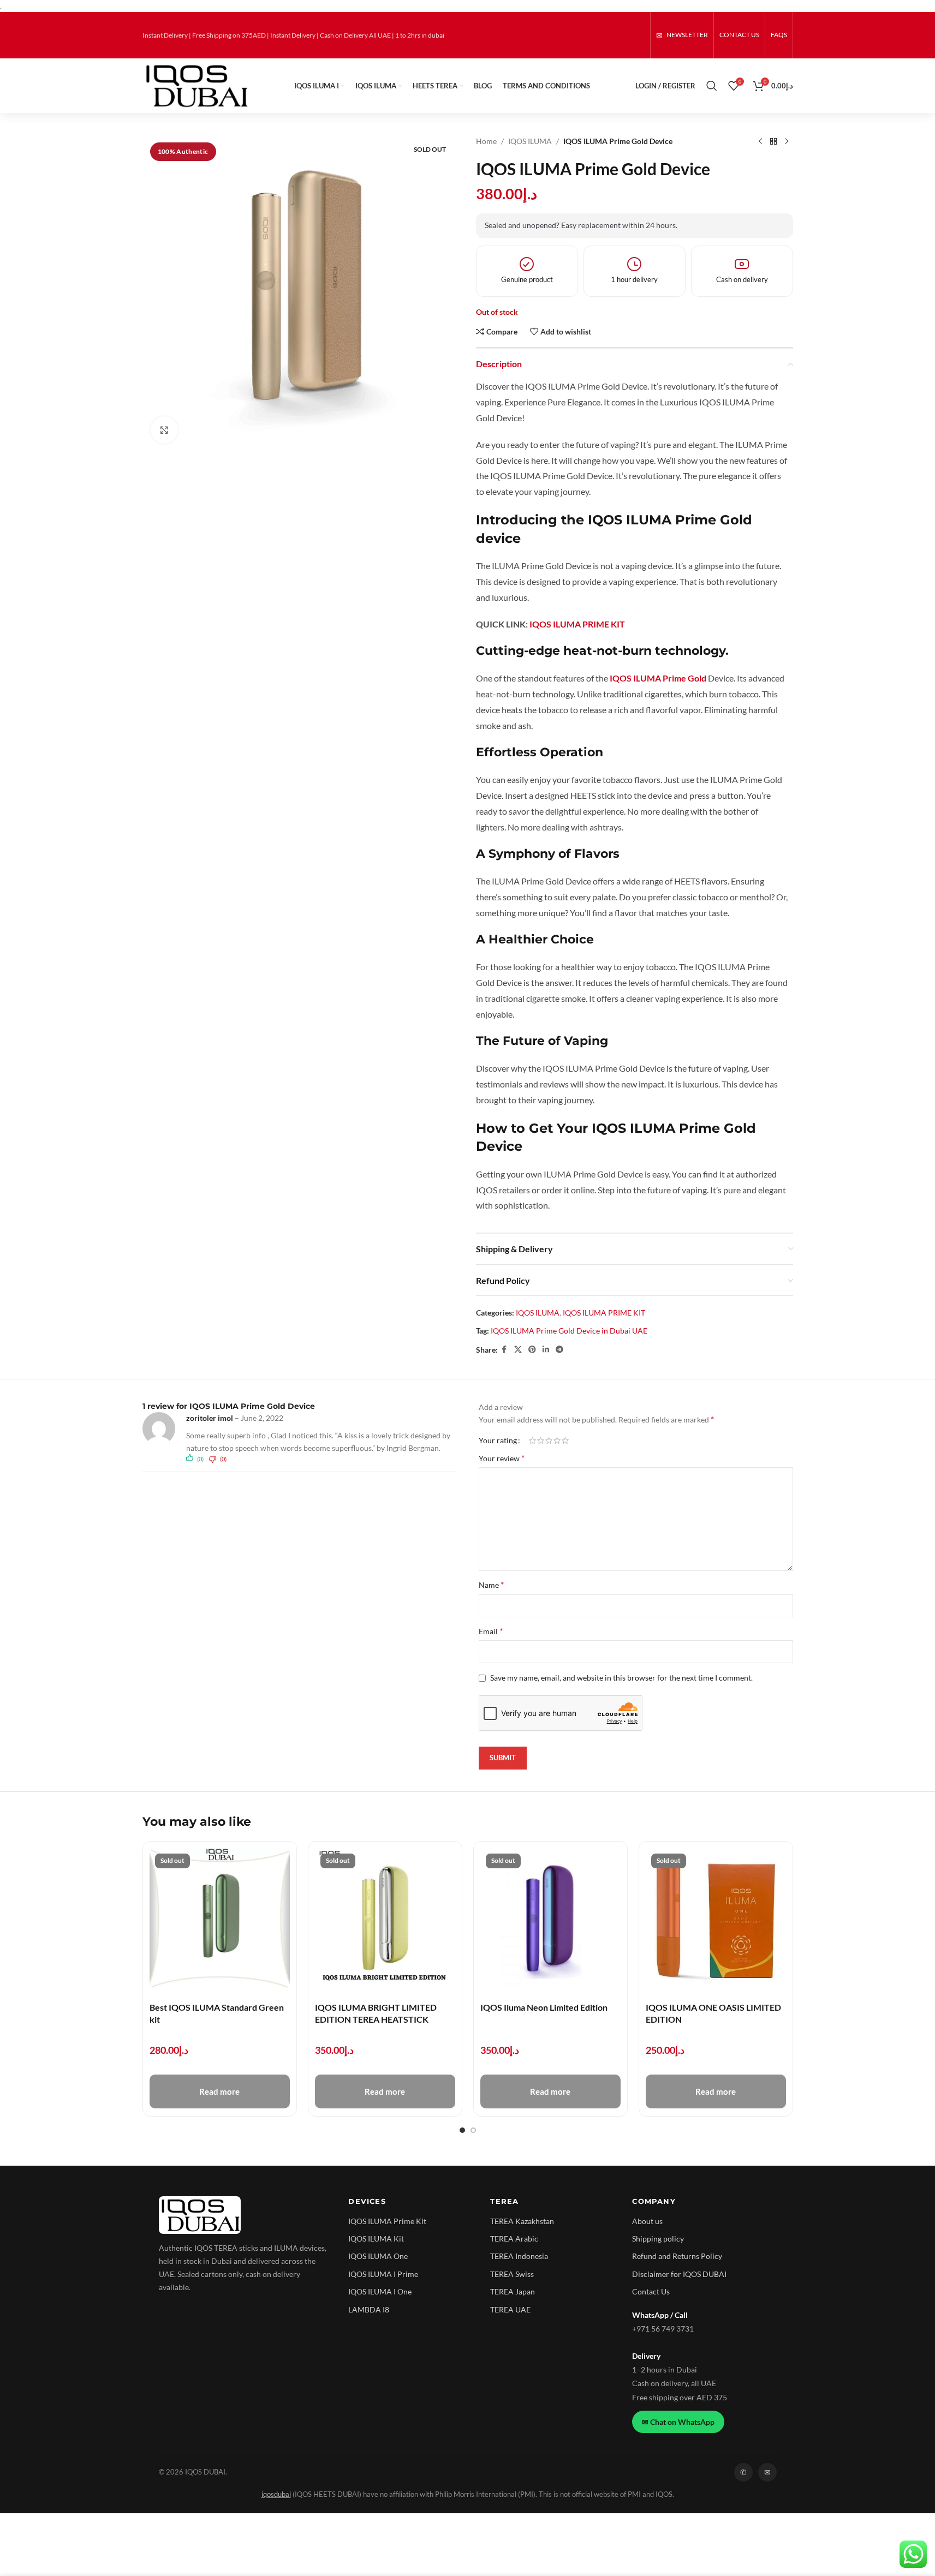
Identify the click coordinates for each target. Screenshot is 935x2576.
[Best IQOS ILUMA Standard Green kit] (220, 1918)
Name (491, 1584)
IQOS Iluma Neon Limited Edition (544, 2007)
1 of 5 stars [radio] (532, 1441)
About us (647, 2221)
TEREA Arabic (514, 2239)
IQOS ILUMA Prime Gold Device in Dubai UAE (569, 1331)
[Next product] (787, 141)
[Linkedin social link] (546, 1350)
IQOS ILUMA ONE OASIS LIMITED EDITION (713, 2013)
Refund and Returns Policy (677, 2256)
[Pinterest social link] (532, 1350)
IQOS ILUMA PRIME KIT (604, 1313)
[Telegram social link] (559, 1350)
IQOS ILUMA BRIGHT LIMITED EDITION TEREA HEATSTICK (376, 2013)
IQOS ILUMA (530, 141)
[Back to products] (773, 141)
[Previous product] (760, 141)
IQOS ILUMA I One (380, 2291)
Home (486, 141)
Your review (502, 1458)
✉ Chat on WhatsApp (678, 2422)
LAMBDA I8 (369, 2309)
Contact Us (651, 2291)
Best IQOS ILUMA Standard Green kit (217, 2013)
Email (491, 1631)
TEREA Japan (513, 2291)
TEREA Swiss (512, 2274)
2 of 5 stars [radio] (541, 1441)
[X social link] (518, 1350)
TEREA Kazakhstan (522, 2221)
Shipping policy (658, 2239)
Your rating (498, 1441)
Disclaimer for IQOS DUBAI (679, 2274)
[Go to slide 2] (473, 2130)
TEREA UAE (510, 2309)
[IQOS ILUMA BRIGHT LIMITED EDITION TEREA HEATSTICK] (385, 1918)
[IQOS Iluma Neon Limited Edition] (550, 1918)
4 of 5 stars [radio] (557, 1441)
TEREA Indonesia (519, 2256)
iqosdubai (276, 2494)
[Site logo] (196, 85)
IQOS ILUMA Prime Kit (387, 2221)
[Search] (712, 86)
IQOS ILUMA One (378, 2256)
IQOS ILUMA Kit (376, 2239)
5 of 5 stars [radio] (565, 1441)
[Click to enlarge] (164, 430)
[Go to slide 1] (462, 2130)
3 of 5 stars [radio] (549, 1441)
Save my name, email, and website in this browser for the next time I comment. (621, 1678)
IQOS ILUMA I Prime (383, 2274)
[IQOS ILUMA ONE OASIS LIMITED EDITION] (716, 1918)
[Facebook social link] (504, 1350)
